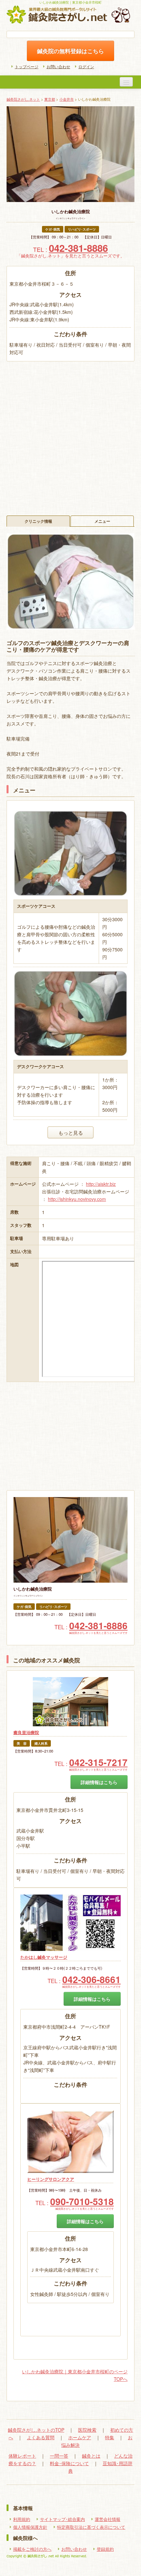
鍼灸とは (91, 2456)
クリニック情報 (38, 521)
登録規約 (105, 2549)
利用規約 (22, 2519)
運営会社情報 (108, 2519)
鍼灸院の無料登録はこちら (70, 51)
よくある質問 (41, 2437)
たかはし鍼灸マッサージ (44, 1957)
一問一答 (59, 2456)
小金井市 (67, 99)
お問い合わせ (58, 66)
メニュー (102, 521)
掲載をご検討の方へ (32, 2549)
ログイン (86, 66)
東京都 (50, 99)
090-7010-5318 (82, 2201)
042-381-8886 (78, 248)
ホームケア (80, 2437)
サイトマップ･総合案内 (62, 2519)
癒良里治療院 (26, 1733)
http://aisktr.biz (101, 1184)
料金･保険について (69, 2463)
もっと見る (71, 1132)
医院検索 (87, 2430)
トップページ (27, 66)
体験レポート (22, 2456)
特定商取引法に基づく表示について (91, 2527)
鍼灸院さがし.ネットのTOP (36, 2430)
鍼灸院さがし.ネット (23, 99)
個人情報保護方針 (30, 2527)
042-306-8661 (91, 1979)
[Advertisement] (70, 435)
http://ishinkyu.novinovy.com (77, 1199)
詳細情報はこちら (99, 1782)
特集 (110, 2437)
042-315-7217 (98, 1762)
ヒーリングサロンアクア (51, 2179)
